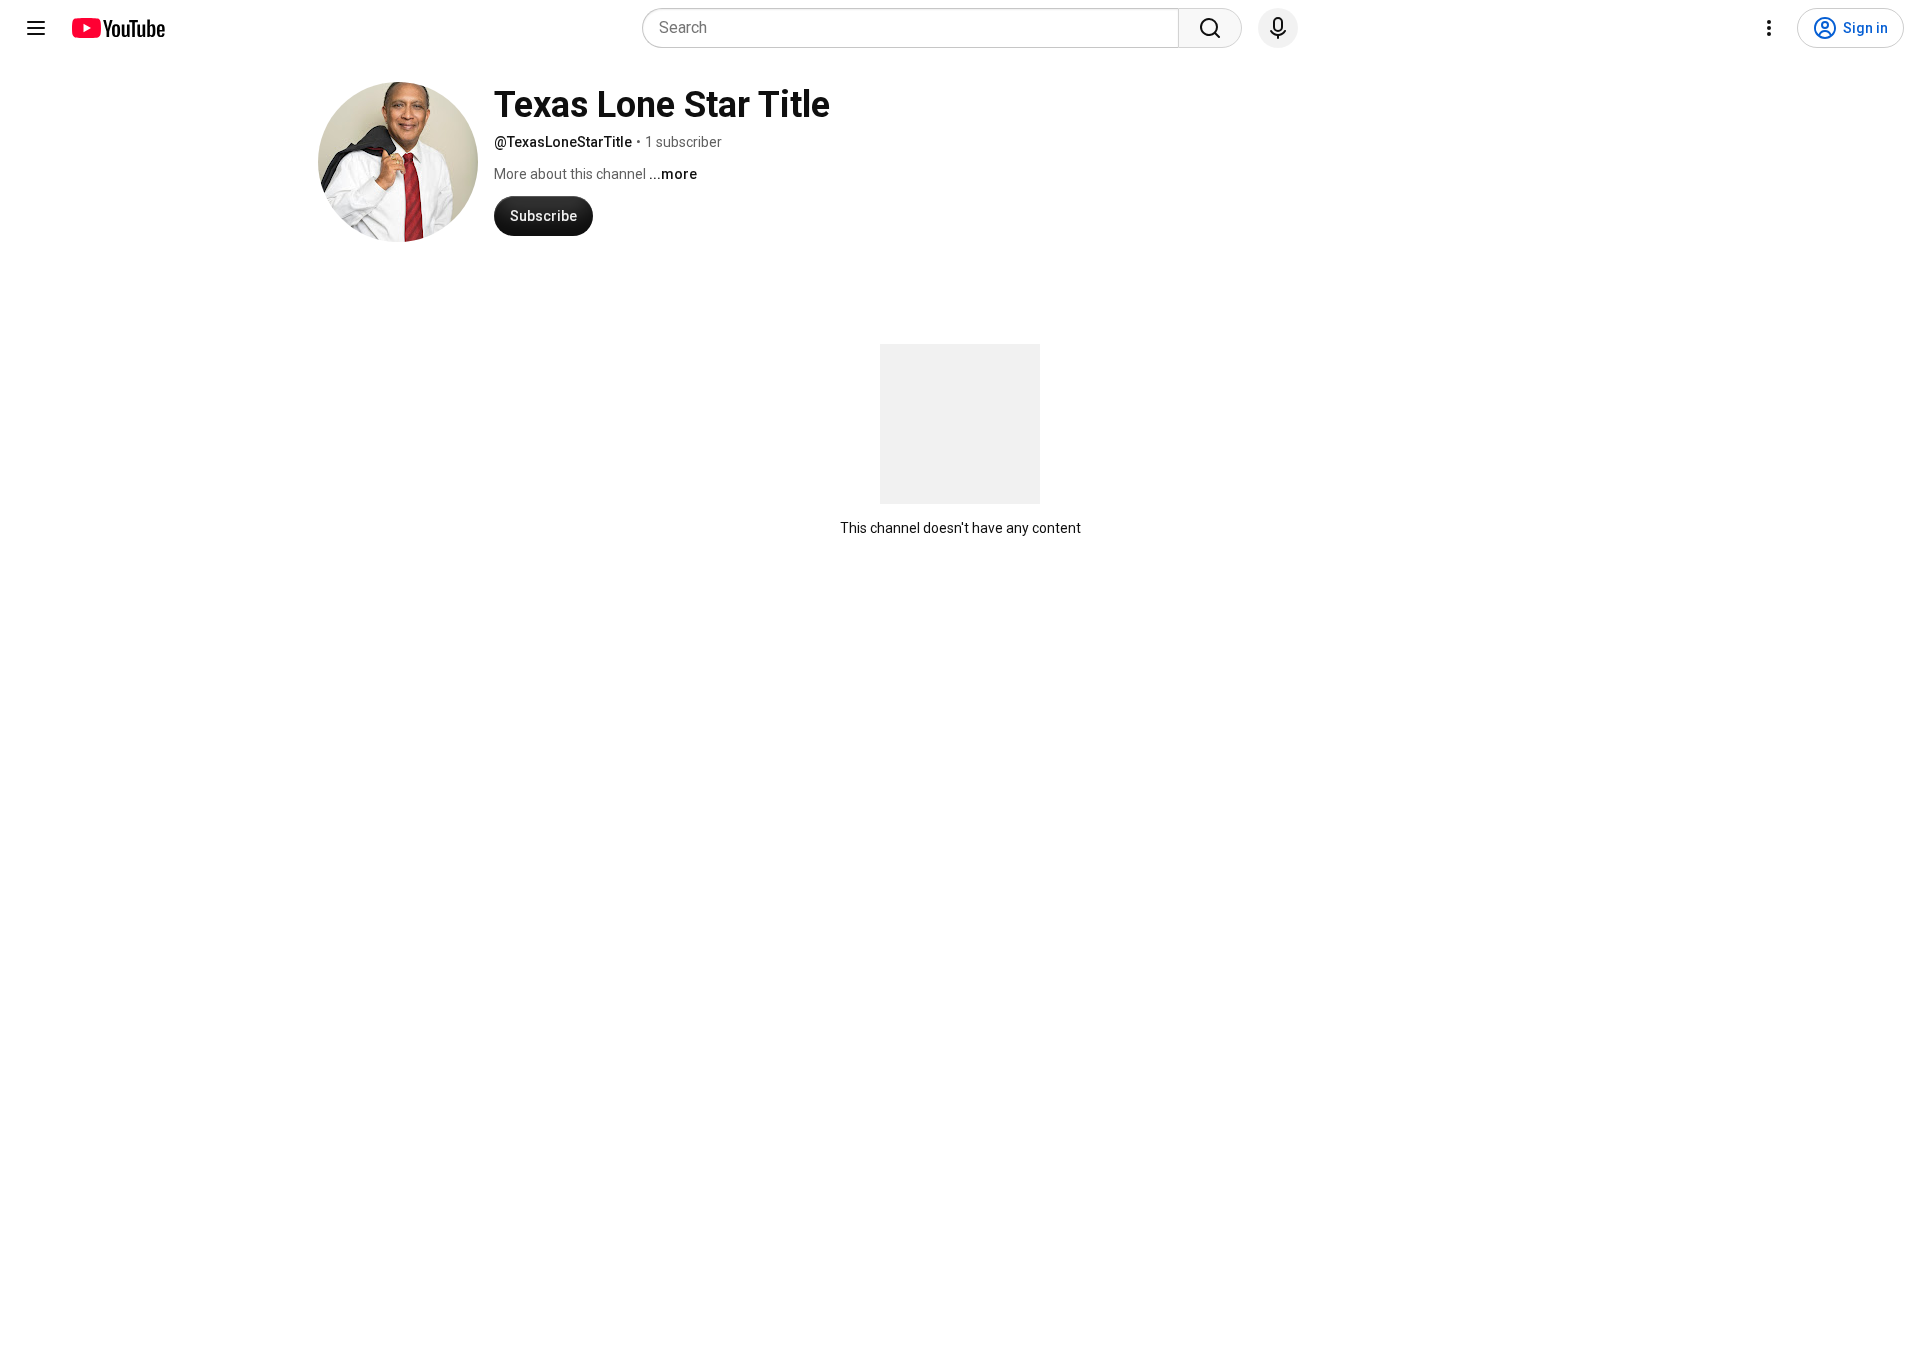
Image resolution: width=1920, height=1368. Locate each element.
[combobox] (916, 28)
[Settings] (1769, 28)
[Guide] (36, 28)
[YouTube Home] (117, 28)
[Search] (1210, 28)
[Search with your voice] (1278, 28)
